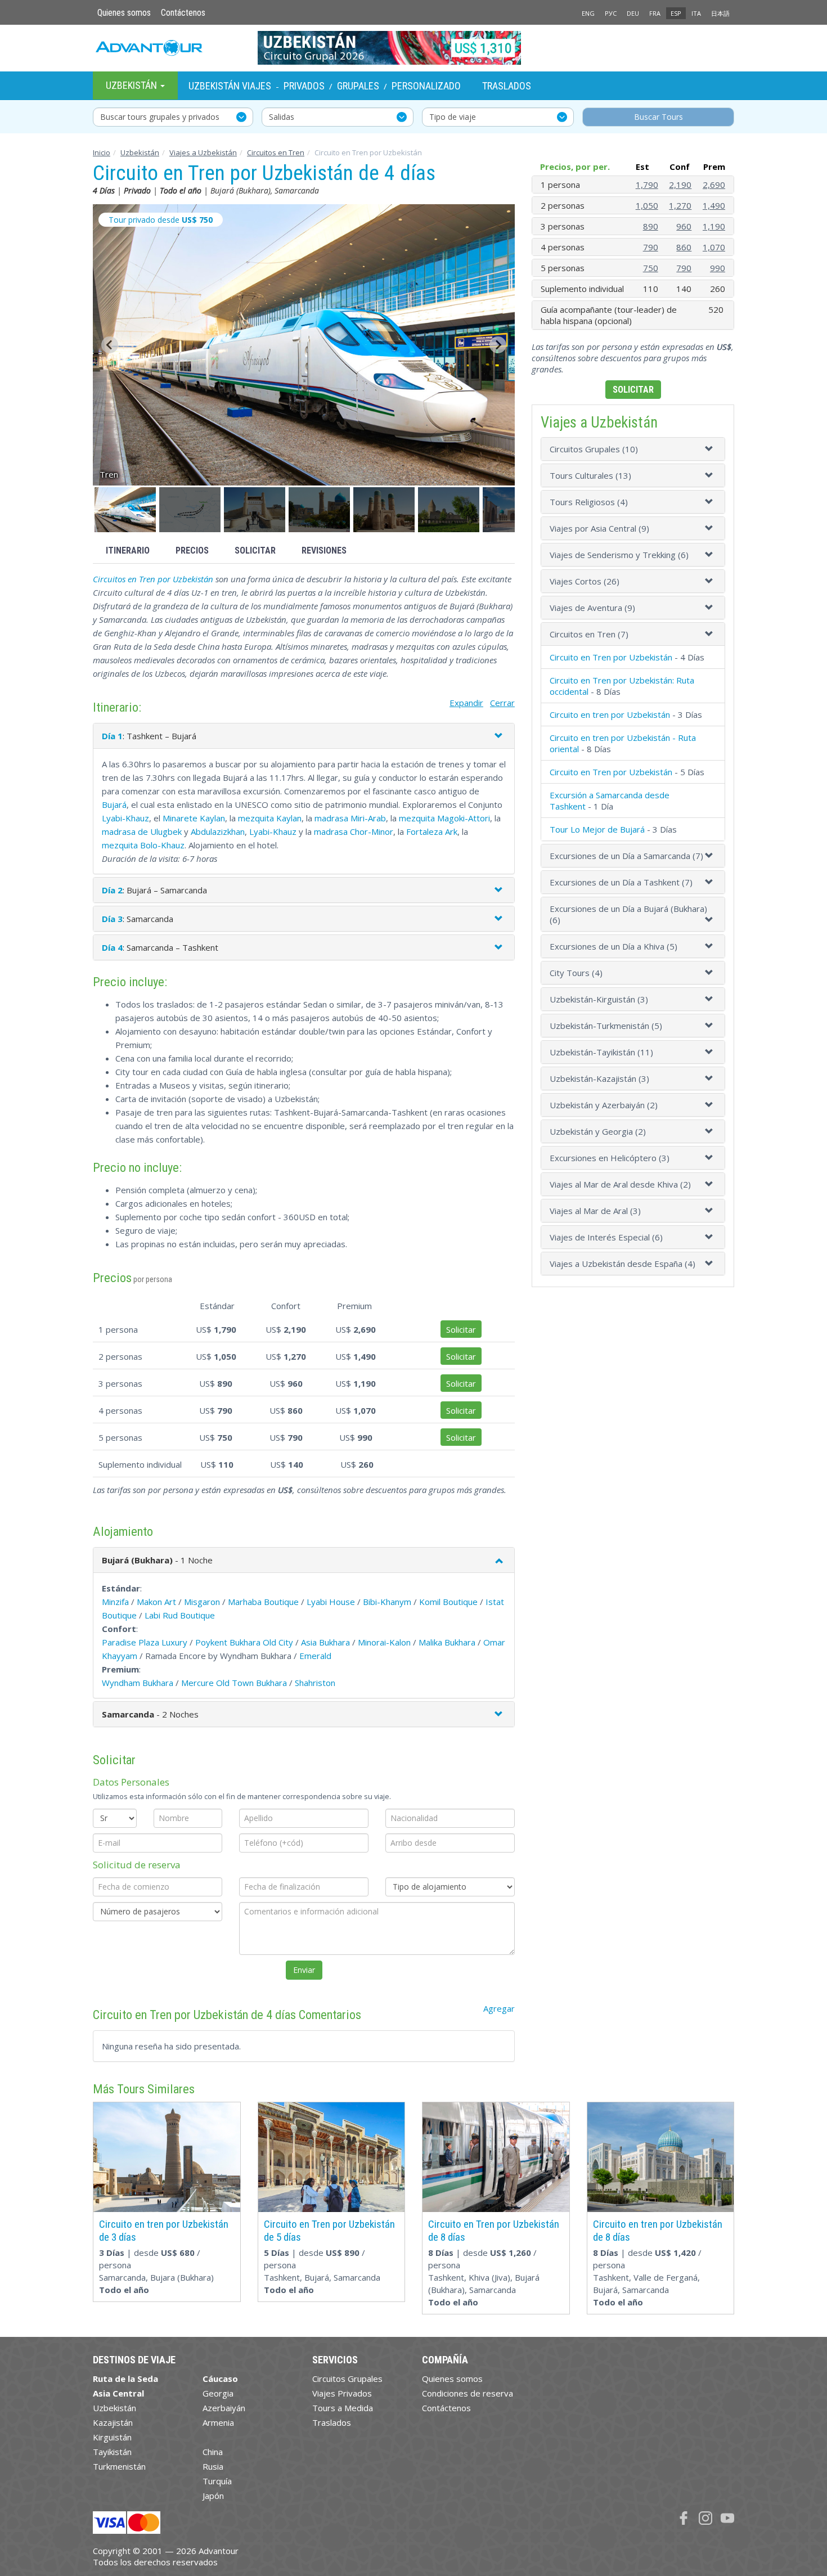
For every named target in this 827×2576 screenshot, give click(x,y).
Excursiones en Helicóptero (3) (610, 1158)
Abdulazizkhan (218, 831)
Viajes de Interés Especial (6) (606, 1237)
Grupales (358, 86)
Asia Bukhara (325, 1642)
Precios (192, 550)
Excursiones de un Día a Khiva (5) (613, 946)
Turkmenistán (119, 2466)
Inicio (102, 152)
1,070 (714, 247)
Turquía (217, 2481)
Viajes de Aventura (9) (592, 608)
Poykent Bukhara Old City (244, 1642)
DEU (633, 13)
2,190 (680, 185)
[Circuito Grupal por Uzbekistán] (414, 48)
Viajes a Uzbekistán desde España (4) (623, 1264)
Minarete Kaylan (194, 818)
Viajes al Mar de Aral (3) (595, 1211)
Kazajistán (113, 2422)
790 (651, 247)
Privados (304, 86)
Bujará (114, 804)
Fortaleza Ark (432, 831)
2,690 (714, 185)
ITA (696, 13)
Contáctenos (183, 13)
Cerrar (502, 703)
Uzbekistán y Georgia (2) (598, 1131)
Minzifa (115, 1602)
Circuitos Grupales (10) (594, 449)
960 (684, 226)
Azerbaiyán (224, 2408)
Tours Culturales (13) (590, 475)
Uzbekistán (140, 152)
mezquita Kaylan (270, 818)
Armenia (218, 2422)
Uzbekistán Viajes (230, 86)
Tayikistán (112, 2452)
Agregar (499, 2008)
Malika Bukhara (447, 1642)
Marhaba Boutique (263, 1602)
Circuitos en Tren (276, 152)
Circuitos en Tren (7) (589, 634)
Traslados (507, 86)
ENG (588, 13)
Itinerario (128, 550)
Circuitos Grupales (347, 2379)
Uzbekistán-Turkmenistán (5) (606, 1026)
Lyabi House (331, 1602)
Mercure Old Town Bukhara (234, 1683)
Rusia (213, 2466)
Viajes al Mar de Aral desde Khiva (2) (620, 1184)
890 (651, 226)
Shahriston (315, 1683)
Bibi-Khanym (387, 1602)
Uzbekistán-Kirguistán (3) (599, 999)
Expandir (466, 703)
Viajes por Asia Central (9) (599, 528)
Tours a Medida (343, 2408)
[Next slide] (498, 345)
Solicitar (255, 550)
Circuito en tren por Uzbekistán (610, 714)
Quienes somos (124, 13)
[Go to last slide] (110, 345)
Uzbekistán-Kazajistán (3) (599, 1078)
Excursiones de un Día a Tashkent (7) (621, 882)
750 (651, 268)
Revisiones (324, 550)
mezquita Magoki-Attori (444, 818)
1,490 (714, 205)
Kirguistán (112, 2437)
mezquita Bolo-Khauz (143, 845)
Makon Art (156, 1602)
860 (684, 247)
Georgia (218, 2393)
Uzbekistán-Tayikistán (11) (601, 1052)
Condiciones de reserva (468, 2393)
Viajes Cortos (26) (585, 581)
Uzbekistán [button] (132, 85)
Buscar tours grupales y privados (160, 117)
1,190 (714, 226)
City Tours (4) (576, 973)
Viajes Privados (342, 2393)
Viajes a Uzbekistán (203, 152)
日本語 (720, 13)
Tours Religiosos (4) (589, 502)
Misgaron (202, 1602)
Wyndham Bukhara (138, 1683)
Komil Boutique (448, 1602)
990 (718, 268)
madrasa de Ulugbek (142, 831)
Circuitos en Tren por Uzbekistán (153, 579)
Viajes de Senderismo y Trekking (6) (619, 555)
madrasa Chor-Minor (354, 831)
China (213, 2452)
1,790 (647, 185)
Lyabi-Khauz (125, 818)
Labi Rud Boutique (180, 1615)
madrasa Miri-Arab (350, 818)
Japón (213, 2496)
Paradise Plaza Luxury (145, 1642)
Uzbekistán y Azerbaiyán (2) (604, 1105)
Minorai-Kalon (384, 1642)
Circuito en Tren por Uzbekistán (611, 657)
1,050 (647, 205)
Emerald (315, 1656)
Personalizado (426, 86)
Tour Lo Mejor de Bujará (597, 829)
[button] (125, 510)
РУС (611, 13)
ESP (676, 13)
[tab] (633, 449)
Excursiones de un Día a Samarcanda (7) (626, 856)
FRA (655, 13)
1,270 (680, 205)
